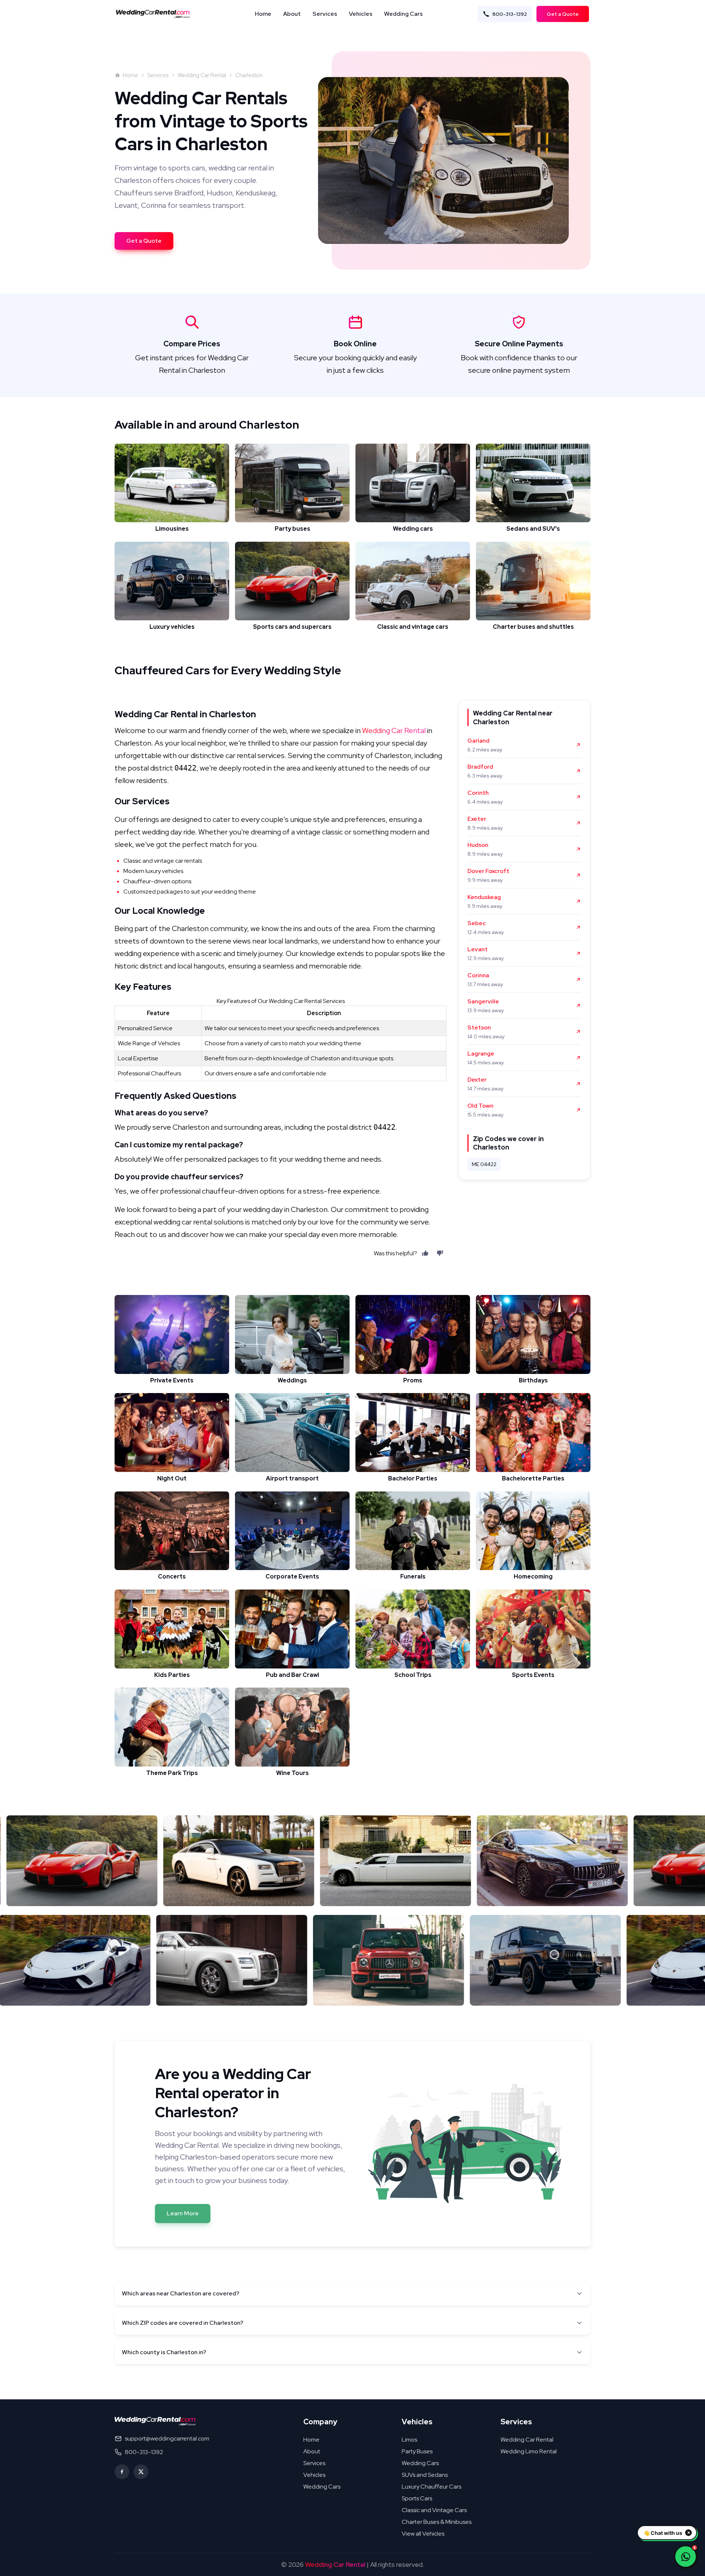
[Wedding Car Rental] (155, 2421)
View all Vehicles (423, 2534)
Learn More (183, 2213)
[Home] (155, 14)
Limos (409, 2440)
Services (325, 14)
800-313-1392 (510, 14)
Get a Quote (563, 14)
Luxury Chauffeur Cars (431, 2487)
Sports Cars (417, 2498)
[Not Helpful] (440, 1253)
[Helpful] (425, 1253)
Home (263, 14)
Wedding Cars (403, 14)
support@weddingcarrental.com (167, 2438)
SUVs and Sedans (425, 2475)
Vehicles (361, 14)
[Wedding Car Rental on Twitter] (141, 2472)
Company (320, 2422)
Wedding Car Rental (202, 75)
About (292, 14)
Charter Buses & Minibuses (437, 2522)
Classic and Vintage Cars (434, 2510)
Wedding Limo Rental (529, 2451)
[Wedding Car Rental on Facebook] (122, 2472)
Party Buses (417, 2451)
